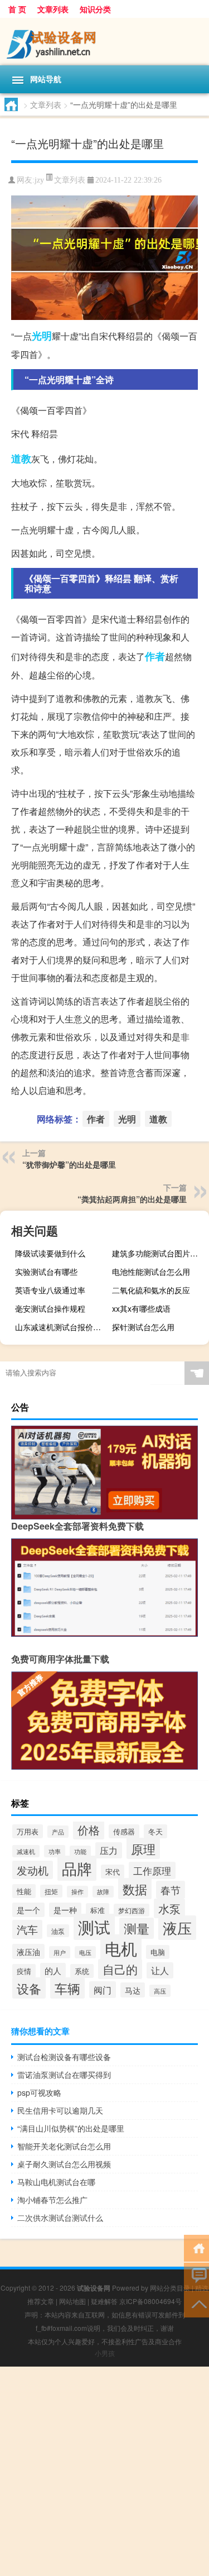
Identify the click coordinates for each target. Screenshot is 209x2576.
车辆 (67, 1988)
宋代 (113, 1872)
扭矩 (51, 1891)
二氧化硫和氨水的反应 (151, 1290)
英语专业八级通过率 (50, 1290)
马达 (133, 1990)
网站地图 (72, 2301)
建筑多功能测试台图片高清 (159, 1253)
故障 (103, 1892)
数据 (135, 1889)
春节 (171, 1890)
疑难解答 (104, 2301)
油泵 (58, 1931)
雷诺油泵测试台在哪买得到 (64, 2075)
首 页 (17, 9)
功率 (55, 1851)
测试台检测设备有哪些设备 (64, 2057)
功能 (80, 1851)
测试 (94, 1927)
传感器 (124, 1831)
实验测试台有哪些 (46, 1272)
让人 (160, 1970)
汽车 (27, 1929)
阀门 (103, 1990)
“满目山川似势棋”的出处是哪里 (71, 2128)
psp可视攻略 (39, 2092)
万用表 (28, 1831)
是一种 (65, 1910)
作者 (155, 656)
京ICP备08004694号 (150, 2301)
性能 (24, 1891)
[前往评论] (196, 2275)
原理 (143, 1848)
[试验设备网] (104, 42)
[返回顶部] (196, 2303)
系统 (82, 1971)
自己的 (120, 1969)
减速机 (26, 1851)
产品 (58, 1832)
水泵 (169, 1908)
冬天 (155, 1831)
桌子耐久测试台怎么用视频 (64, 2164)
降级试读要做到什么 (50, 1253)
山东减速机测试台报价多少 (62, 1327)
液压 (177, 1928)
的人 (53, 1970)
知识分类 (95, 9)
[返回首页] (196, 2247)
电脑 (158, 1952)
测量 (137, 1928)
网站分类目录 (170, 2288)
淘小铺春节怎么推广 (52, 2200)
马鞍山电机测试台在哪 (56, 2182)
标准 (98, 1910)
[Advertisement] (104, 2471)
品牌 (77, 1868)
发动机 (33, 1870)
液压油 (28, 1951)
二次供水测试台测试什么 (60, 2217)
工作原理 (152, 1870)
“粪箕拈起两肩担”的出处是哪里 (132, 1199)
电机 (121, 1948)
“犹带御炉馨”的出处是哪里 (69, 1164)
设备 (29, 1988)
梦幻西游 (132, 1910)
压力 (109, 1850)
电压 (85, 1952)
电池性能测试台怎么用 (151, 1272)
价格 (89, 1830)
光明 (42, 336)
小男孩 (105, 2353)
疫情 (24, 1971)
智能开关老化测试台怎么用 (64, 2146)
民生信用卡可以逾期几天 (60, 2110)
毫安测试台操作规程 (50, 1308)
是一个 (28, 1910)
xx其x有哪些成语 (141, 1308)
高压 (160, 1991)
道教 (21, 458)
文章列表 (53, 9)
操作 (77, 1892)
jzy (39, 180)
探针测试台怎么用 (143, 1327)
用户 (60, 1952)
